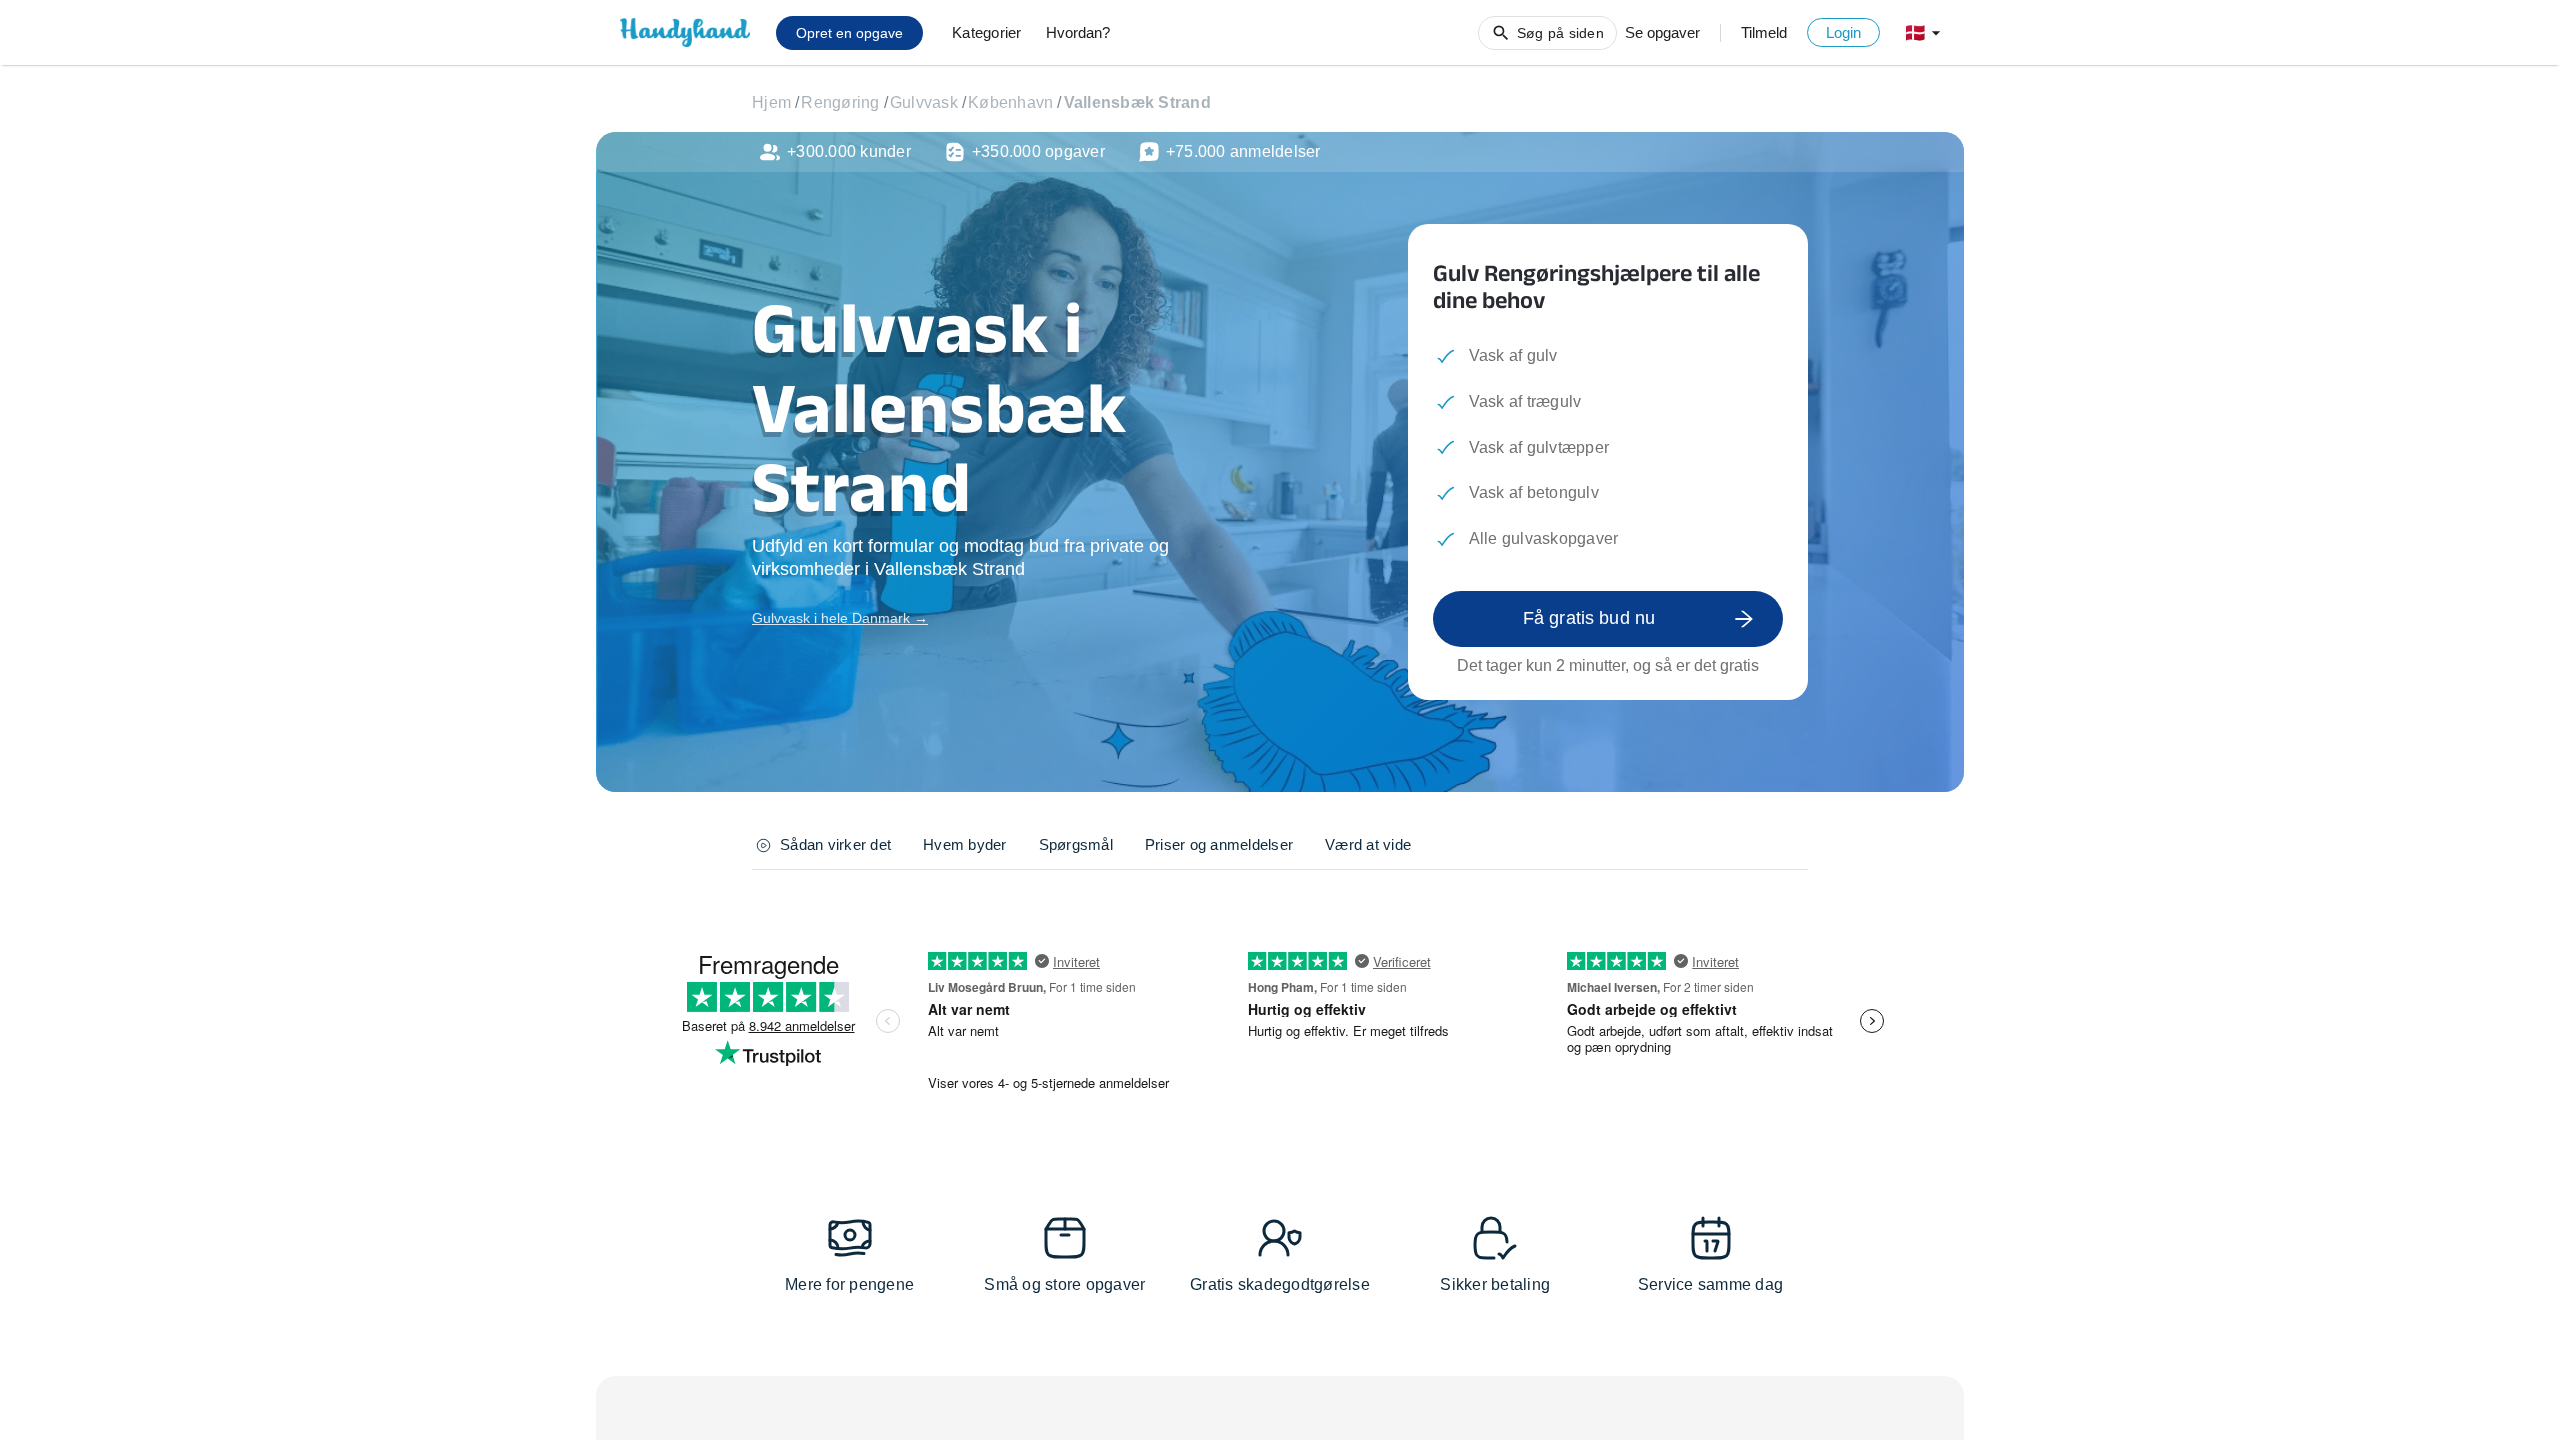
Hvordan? (1078, 32)
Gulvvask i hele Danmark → (840, 618)
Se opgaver (1662, 32)
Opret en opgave (849, 33)
